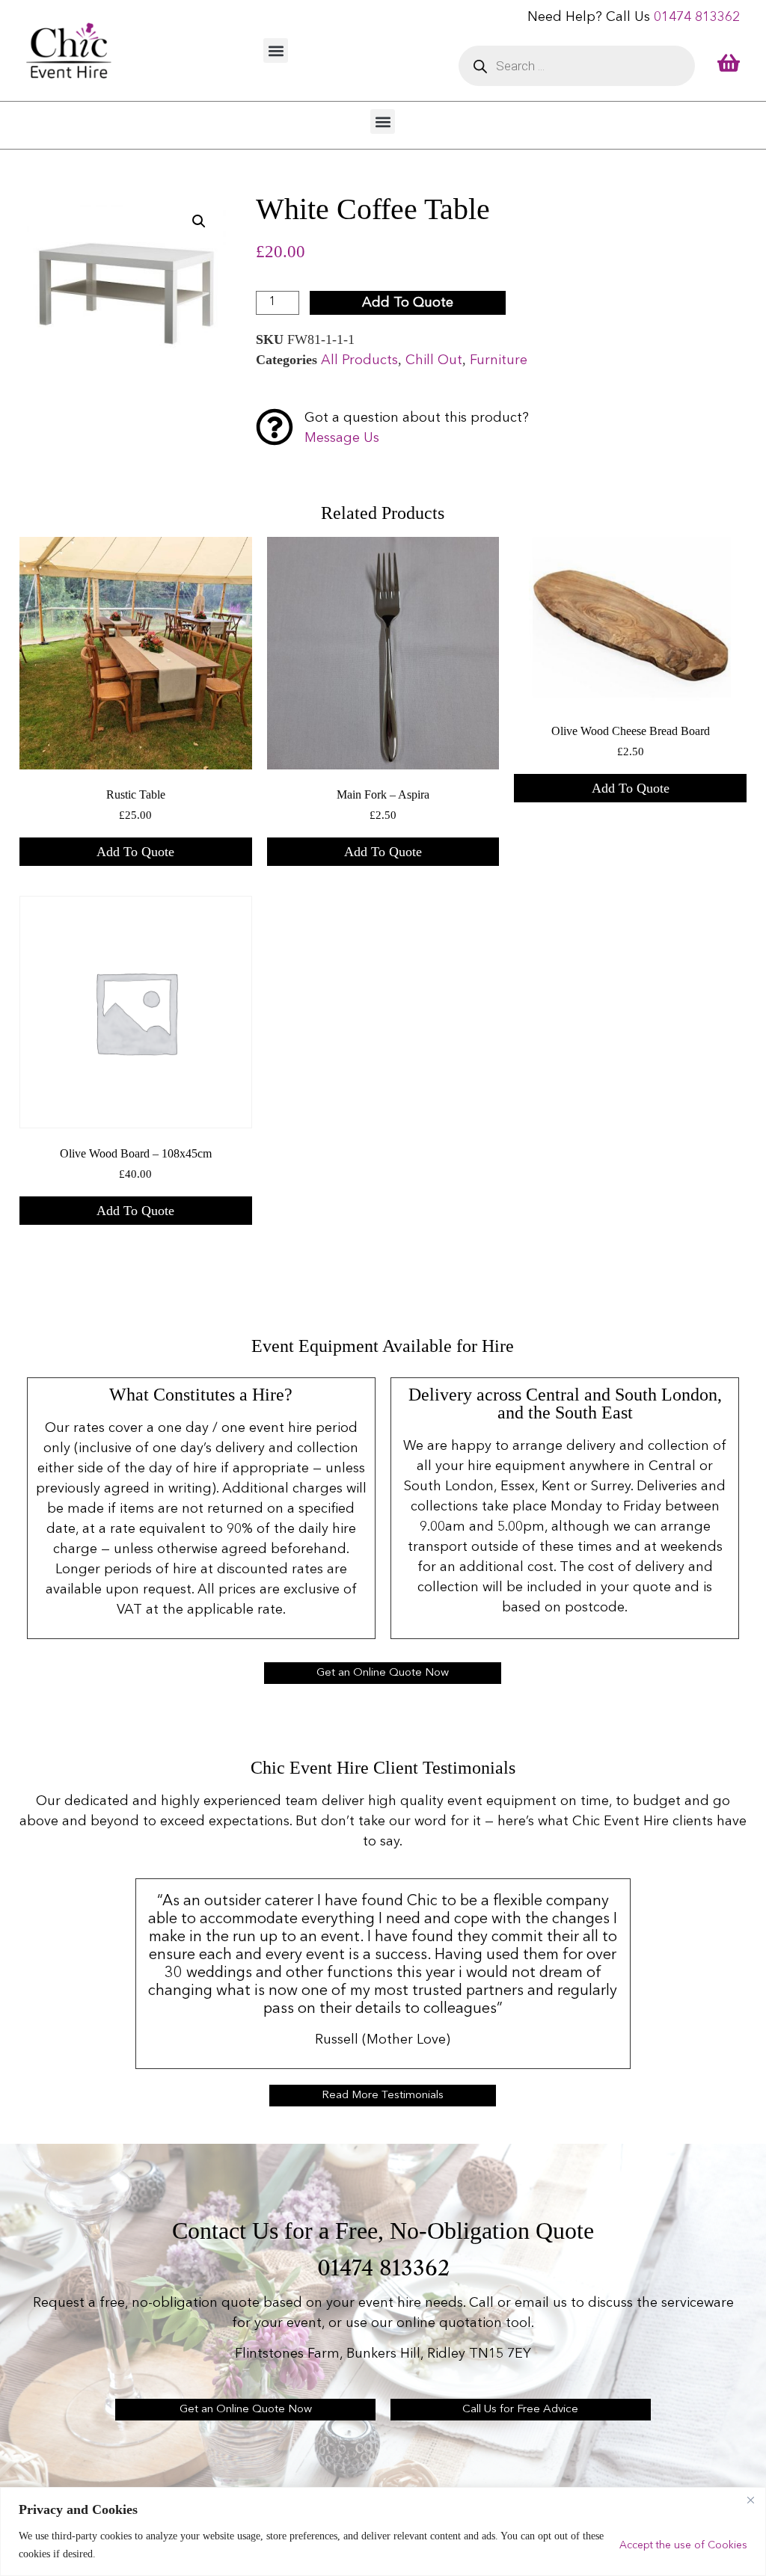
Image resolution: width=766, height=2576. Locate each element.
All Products (359, 360)
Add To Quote (408, 303)
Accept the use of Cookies (683, 2545)
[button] (276, 50)
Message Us (342, 438)
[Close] (750, 2500)
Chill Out (434, 360)
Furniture (499, 360)
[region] (383, 2532)
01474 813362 (697, 17)
